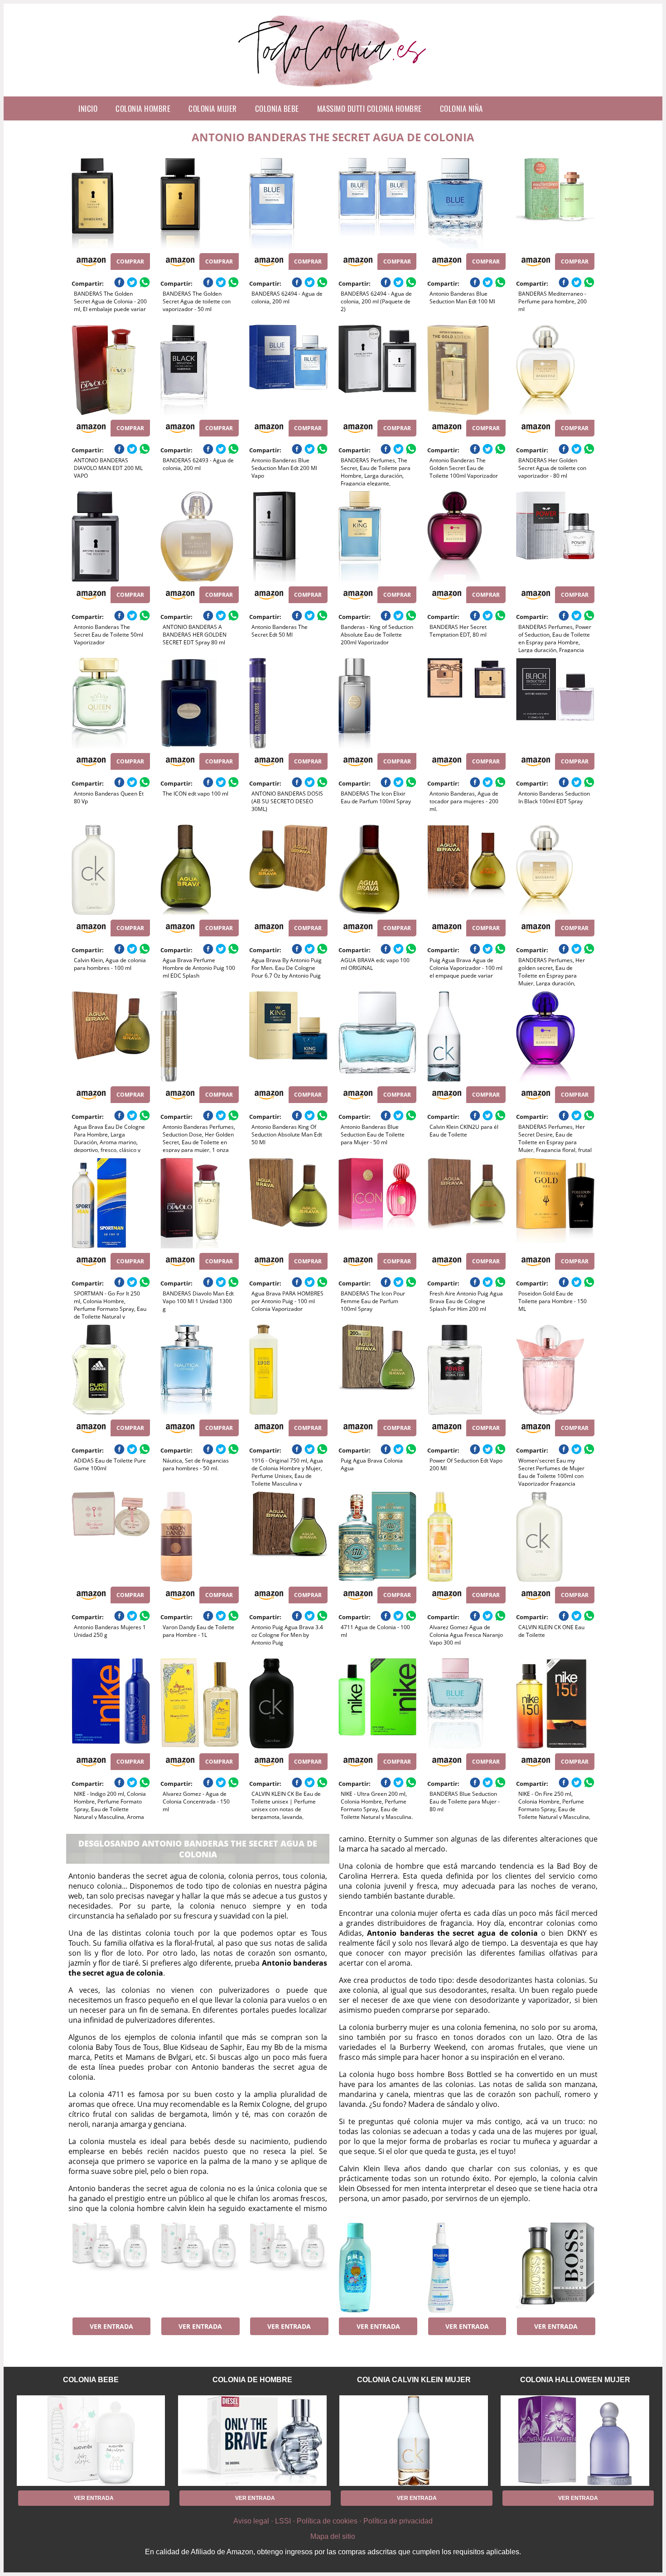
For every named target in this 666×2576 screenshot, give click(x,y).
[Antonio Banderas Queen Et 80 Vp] (111, 703)
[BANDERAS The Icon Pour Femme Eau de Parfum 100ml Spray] (378, 1203)
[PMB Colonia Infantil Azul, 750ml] (378, 2268)
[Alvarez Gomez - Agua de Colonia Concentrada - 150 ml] (200, 1703)
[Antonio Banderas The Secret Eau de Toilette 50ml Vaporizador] (111, 537)
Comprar (130, 261)
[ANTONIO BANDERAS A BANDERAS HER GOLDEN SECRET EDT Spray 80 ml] (200, 537)
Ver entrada (111, 2326)
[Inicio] (333, 89)
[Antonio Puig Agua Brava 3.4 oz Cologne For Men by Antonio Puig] (288, 1537)
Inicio (88, 108)
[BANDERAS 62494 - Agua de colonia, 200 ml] (288, 203)
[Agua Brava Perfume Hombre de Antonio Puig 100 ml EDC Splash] (200, 870)
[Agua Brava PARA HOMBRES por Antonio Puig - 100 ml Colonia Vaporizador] (288, 1203)
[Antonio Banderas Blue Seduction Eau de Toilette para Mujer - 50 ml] (378, 1036)
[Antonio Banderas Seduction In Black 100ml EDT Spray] (555, 703)
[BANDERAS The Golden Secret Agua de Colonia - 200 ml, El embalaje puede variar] (111, 203)
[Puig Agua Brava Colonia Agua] (378, 1370)
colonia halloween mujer (575, 2380)
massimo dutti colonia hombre (369, 108)
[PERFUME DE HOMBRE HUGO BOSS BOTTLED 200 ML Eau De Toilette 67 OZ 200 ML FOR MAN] (555, 2268)
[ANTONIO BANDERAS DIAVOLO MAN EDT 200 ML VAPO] (111, 370)
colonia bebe (277, 108)
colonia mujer (213, 108)
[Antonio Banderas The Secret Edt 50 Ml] (288, 537)
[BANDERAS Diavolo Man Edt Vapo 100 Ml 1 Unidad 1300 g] (200, 1203)
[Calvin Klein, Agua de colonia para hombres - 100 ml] (111, 870)
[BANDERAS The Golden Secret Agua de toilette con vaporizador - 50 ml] (200, 203)
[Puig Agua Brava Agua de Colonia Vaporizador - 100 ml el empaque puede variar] (466, 870)
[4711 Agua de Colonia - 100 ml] (378, 1537)
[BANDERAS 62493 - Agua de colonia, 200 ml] (200, 370)
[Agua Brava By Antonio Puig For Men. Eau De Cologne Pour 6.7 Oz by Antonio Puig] (288, 870)
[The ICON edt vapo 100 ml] (200, 703)
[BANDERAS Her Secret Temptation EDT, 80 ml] (466, 537)
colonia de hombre (252, 2380)
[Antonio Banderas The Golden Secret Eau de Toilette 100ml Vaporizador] (466, 370)
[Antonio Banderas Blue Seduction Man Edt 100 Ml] (466, 203)
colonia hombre (143, 108)
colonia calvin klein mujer (414, 2380)
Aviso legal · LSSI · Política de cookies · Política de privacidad (333, 2521)
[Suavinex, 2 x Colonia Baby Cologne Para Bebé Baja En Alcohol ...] (111, 2268)
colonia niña (461, 108)
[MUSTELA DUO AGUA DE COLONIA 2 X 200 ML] (466, 2268)
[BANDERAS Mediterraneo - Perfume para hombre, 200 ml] (555, 203)
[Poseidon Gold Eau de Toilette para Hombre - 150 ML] (555, 1203)
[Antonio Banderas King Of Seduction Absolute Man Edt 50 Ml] (288, 1036)
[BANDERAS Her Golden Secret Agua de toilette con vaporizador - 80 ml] (555, 370)
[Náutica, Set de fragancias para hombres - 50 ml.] (200, 1370)
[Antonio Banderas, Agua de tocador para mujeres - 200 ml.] (466, 703)
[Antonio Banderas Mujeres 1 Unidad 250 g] (111, 1537)
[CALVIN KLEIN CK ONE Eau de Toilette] (555, 1537)
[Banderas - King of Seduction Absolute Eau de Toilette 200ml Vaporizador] (378, 537)
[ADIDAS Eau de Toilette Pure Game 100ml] (111, 1370)
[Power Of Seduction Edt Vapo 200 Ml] (466, 1370)
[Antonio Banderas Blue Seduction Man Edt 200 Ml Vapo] (288, 370)
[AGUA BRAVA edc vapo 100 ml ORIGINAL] (378, 870)
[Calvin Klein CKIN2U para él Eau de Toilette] (466, 1036)
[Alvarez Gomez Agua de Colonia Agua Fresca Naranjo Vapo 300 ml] (466, 1537)
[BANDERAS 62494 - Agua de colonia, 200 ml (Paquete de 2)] (378, 203)
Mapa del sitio (333, 2536)
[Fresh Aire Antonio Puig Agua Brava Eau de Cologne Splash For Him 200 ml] (466, 1203)
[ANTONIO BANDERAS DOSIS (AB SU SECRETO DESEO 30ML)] (288, 703)
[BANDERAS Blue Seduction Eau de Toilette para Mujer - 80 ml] (466, 1703)
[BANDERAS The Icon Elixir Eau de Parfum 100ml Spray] (378, 703)
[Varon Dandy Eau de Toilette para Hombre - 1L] (200, 1537)
